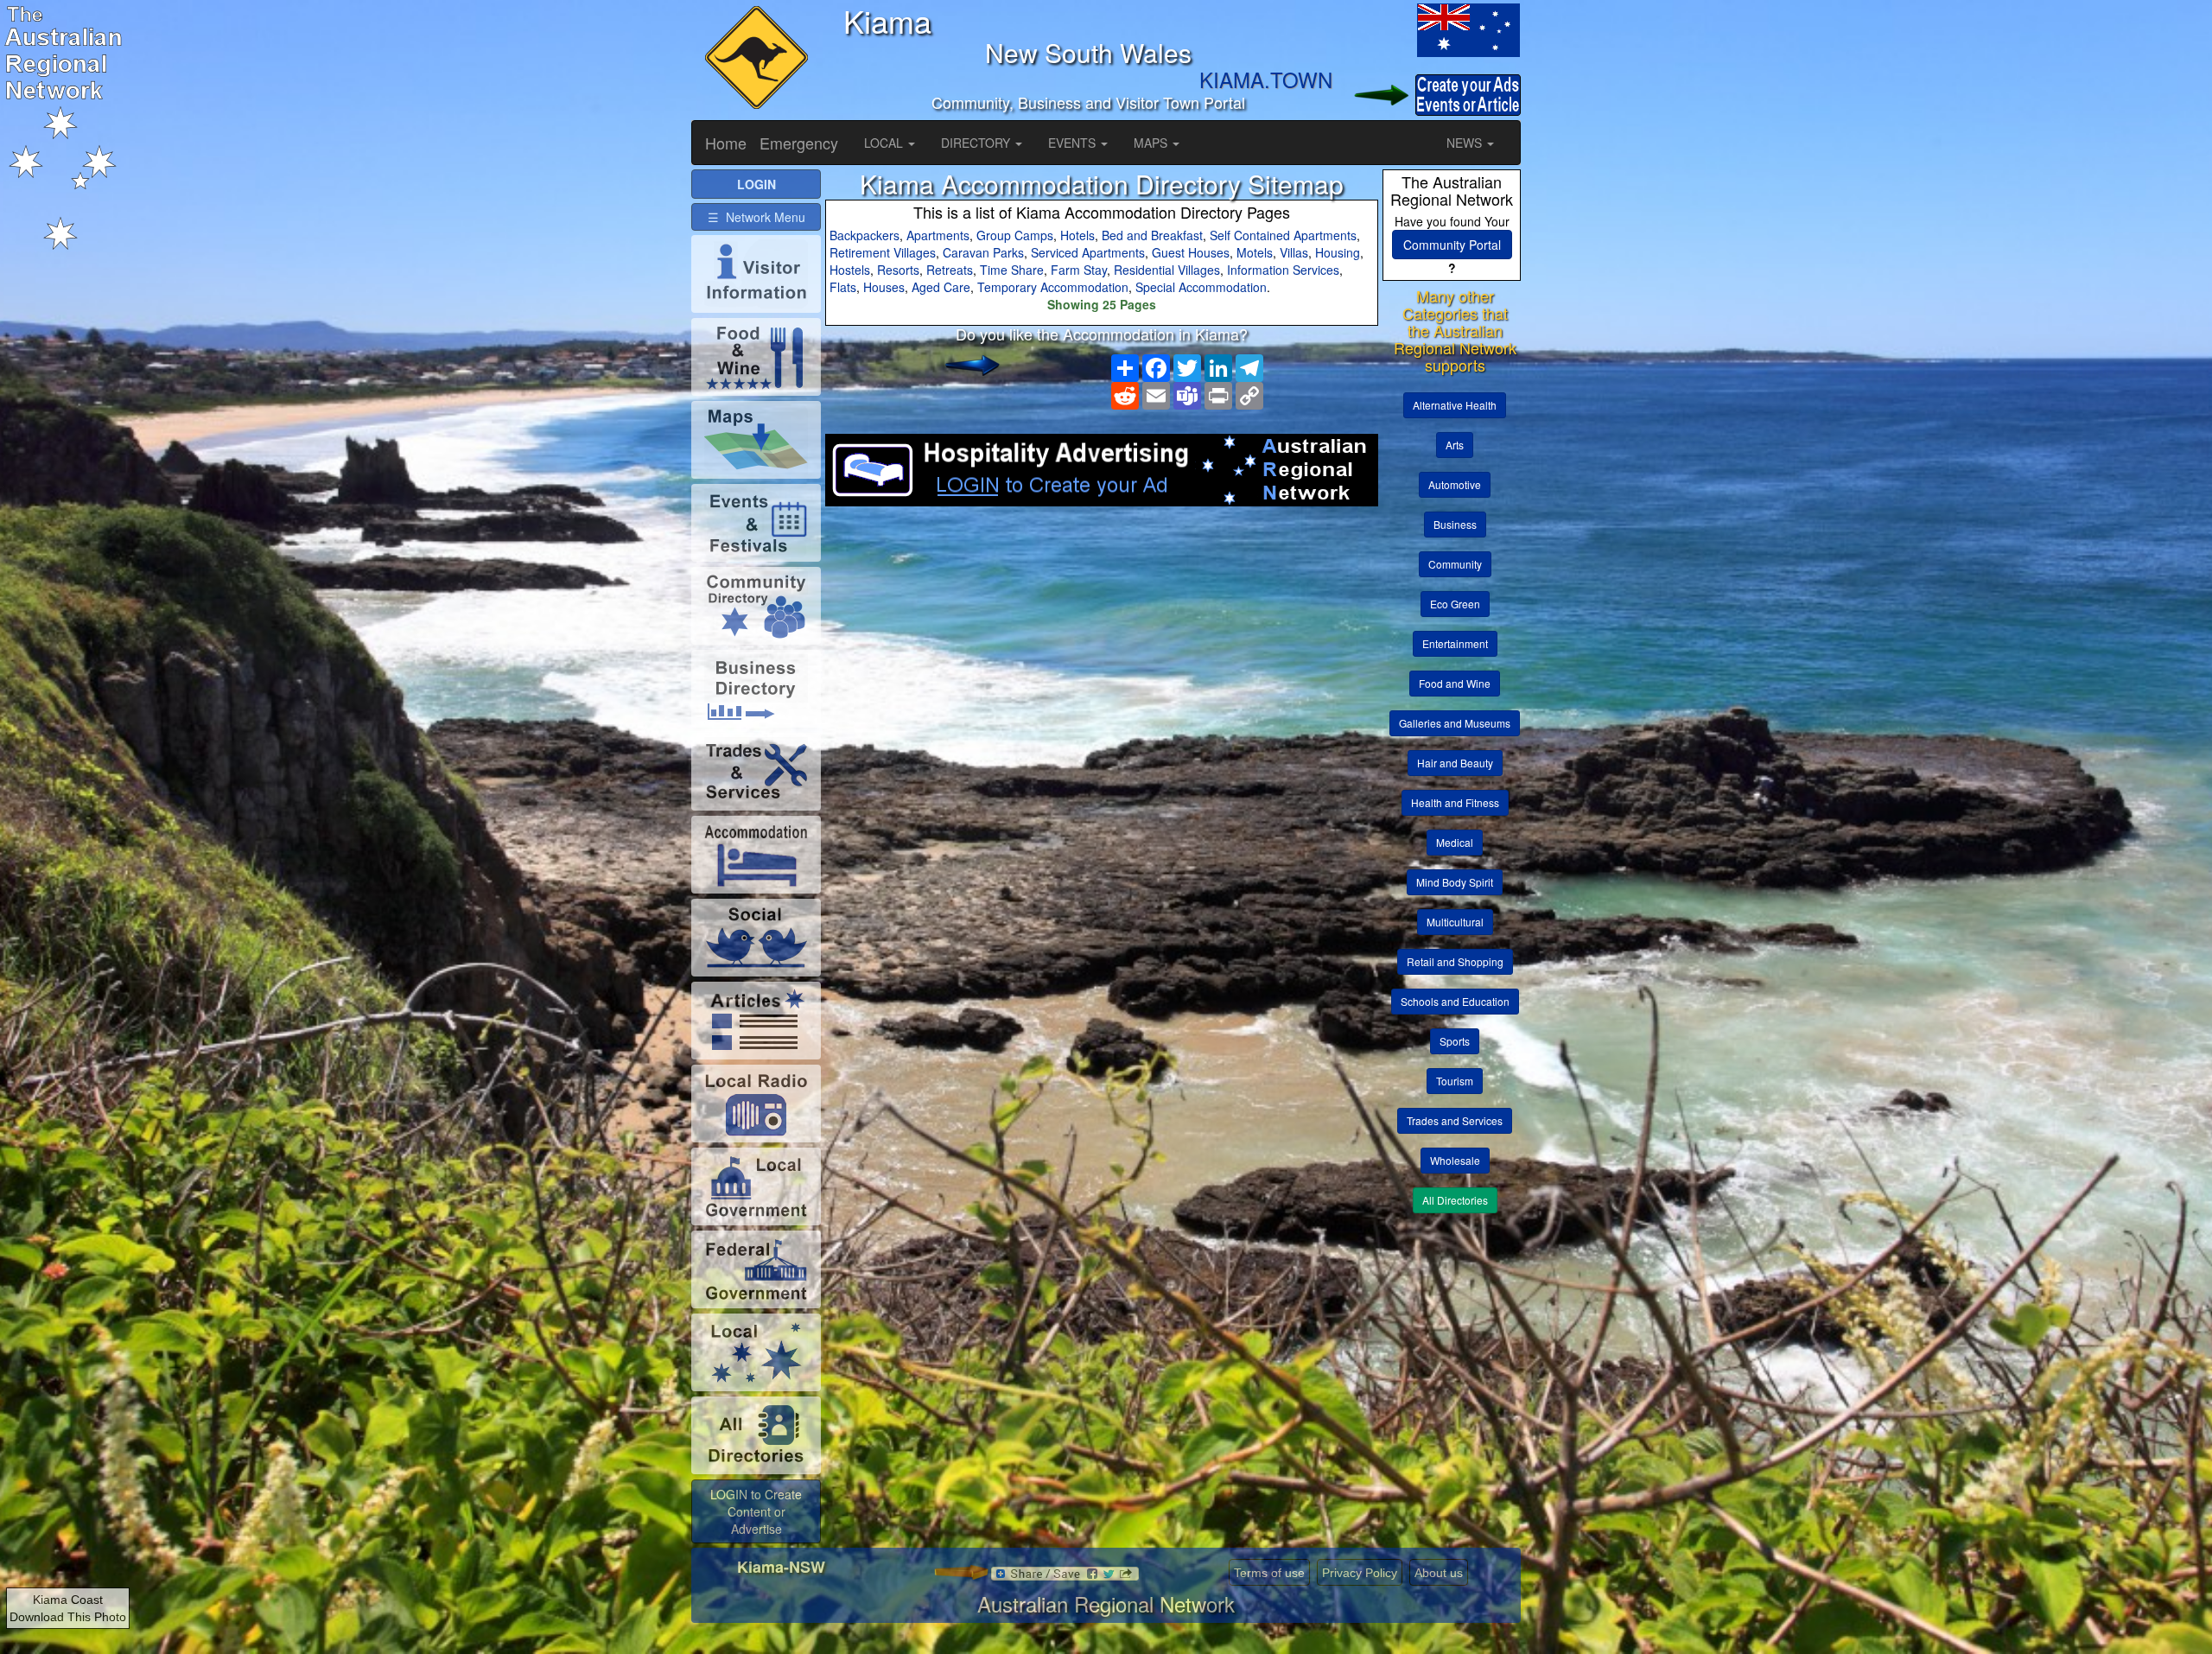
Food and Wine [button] (1455, 683)
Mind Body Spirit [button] (1455, 882)
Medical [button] (1455, 842)
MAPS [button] (1152, 143)
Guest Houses (1191, 252)
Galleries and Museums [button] (1455, 723)
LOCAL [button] (885, 143)
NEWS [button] (1466, 143)
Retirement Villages (883, 252)
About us (1439, 1573)
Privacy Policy (1360, 1573)
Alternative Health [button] (1455, 405)
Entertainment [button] (1455, 643)
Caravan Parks (983, 252)
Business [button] (1455, 524)
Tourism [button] (1455, 1081)
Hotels (1077, 235)
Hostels (850, 270)
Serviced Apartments (1088, 252)
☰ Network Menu (756, 217)
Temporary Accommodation (1053, 287)
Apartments (938, 235)
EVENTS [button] (1074, 143)
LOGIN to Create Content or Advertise (756, 1511)
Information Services (1283, 270)
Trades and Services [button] (1455, 1120)
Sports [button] (1455, 1041)
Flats (843, 287)
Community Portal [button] (1452, 245)
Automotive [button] (1455, 484)
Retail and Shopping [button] (1455, 961)
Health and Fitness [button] (1455, 802)
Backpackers (864, 235)
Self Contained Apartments (1283, 235)
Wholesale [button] (1455, 1160)
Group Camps (1015, 235)
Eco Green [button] (1455, 604)
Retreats (950, 270)
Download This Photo (68, 1617)
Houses (884, 287)
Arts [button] (1455, 445)
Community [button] (1455, 564)
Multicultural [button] (1455, 922)
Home (726, 143)
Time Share (1012, 270)
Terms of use (1269, 1573)
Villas (1294, 252)
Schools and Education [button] (1455, 1001)
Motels (1255, 252)
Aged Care (941, 287)
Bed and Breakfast (1152, 235)
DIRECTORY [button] (977, 143)
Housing (1338, 252)
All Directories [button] (1455, 1200)
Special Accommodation (1201, 287)
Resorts (898, 270)
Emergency (799, 143)
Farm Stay (1079, 270)
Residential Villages (1167, 270)
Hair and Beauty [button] (1455, 763)
